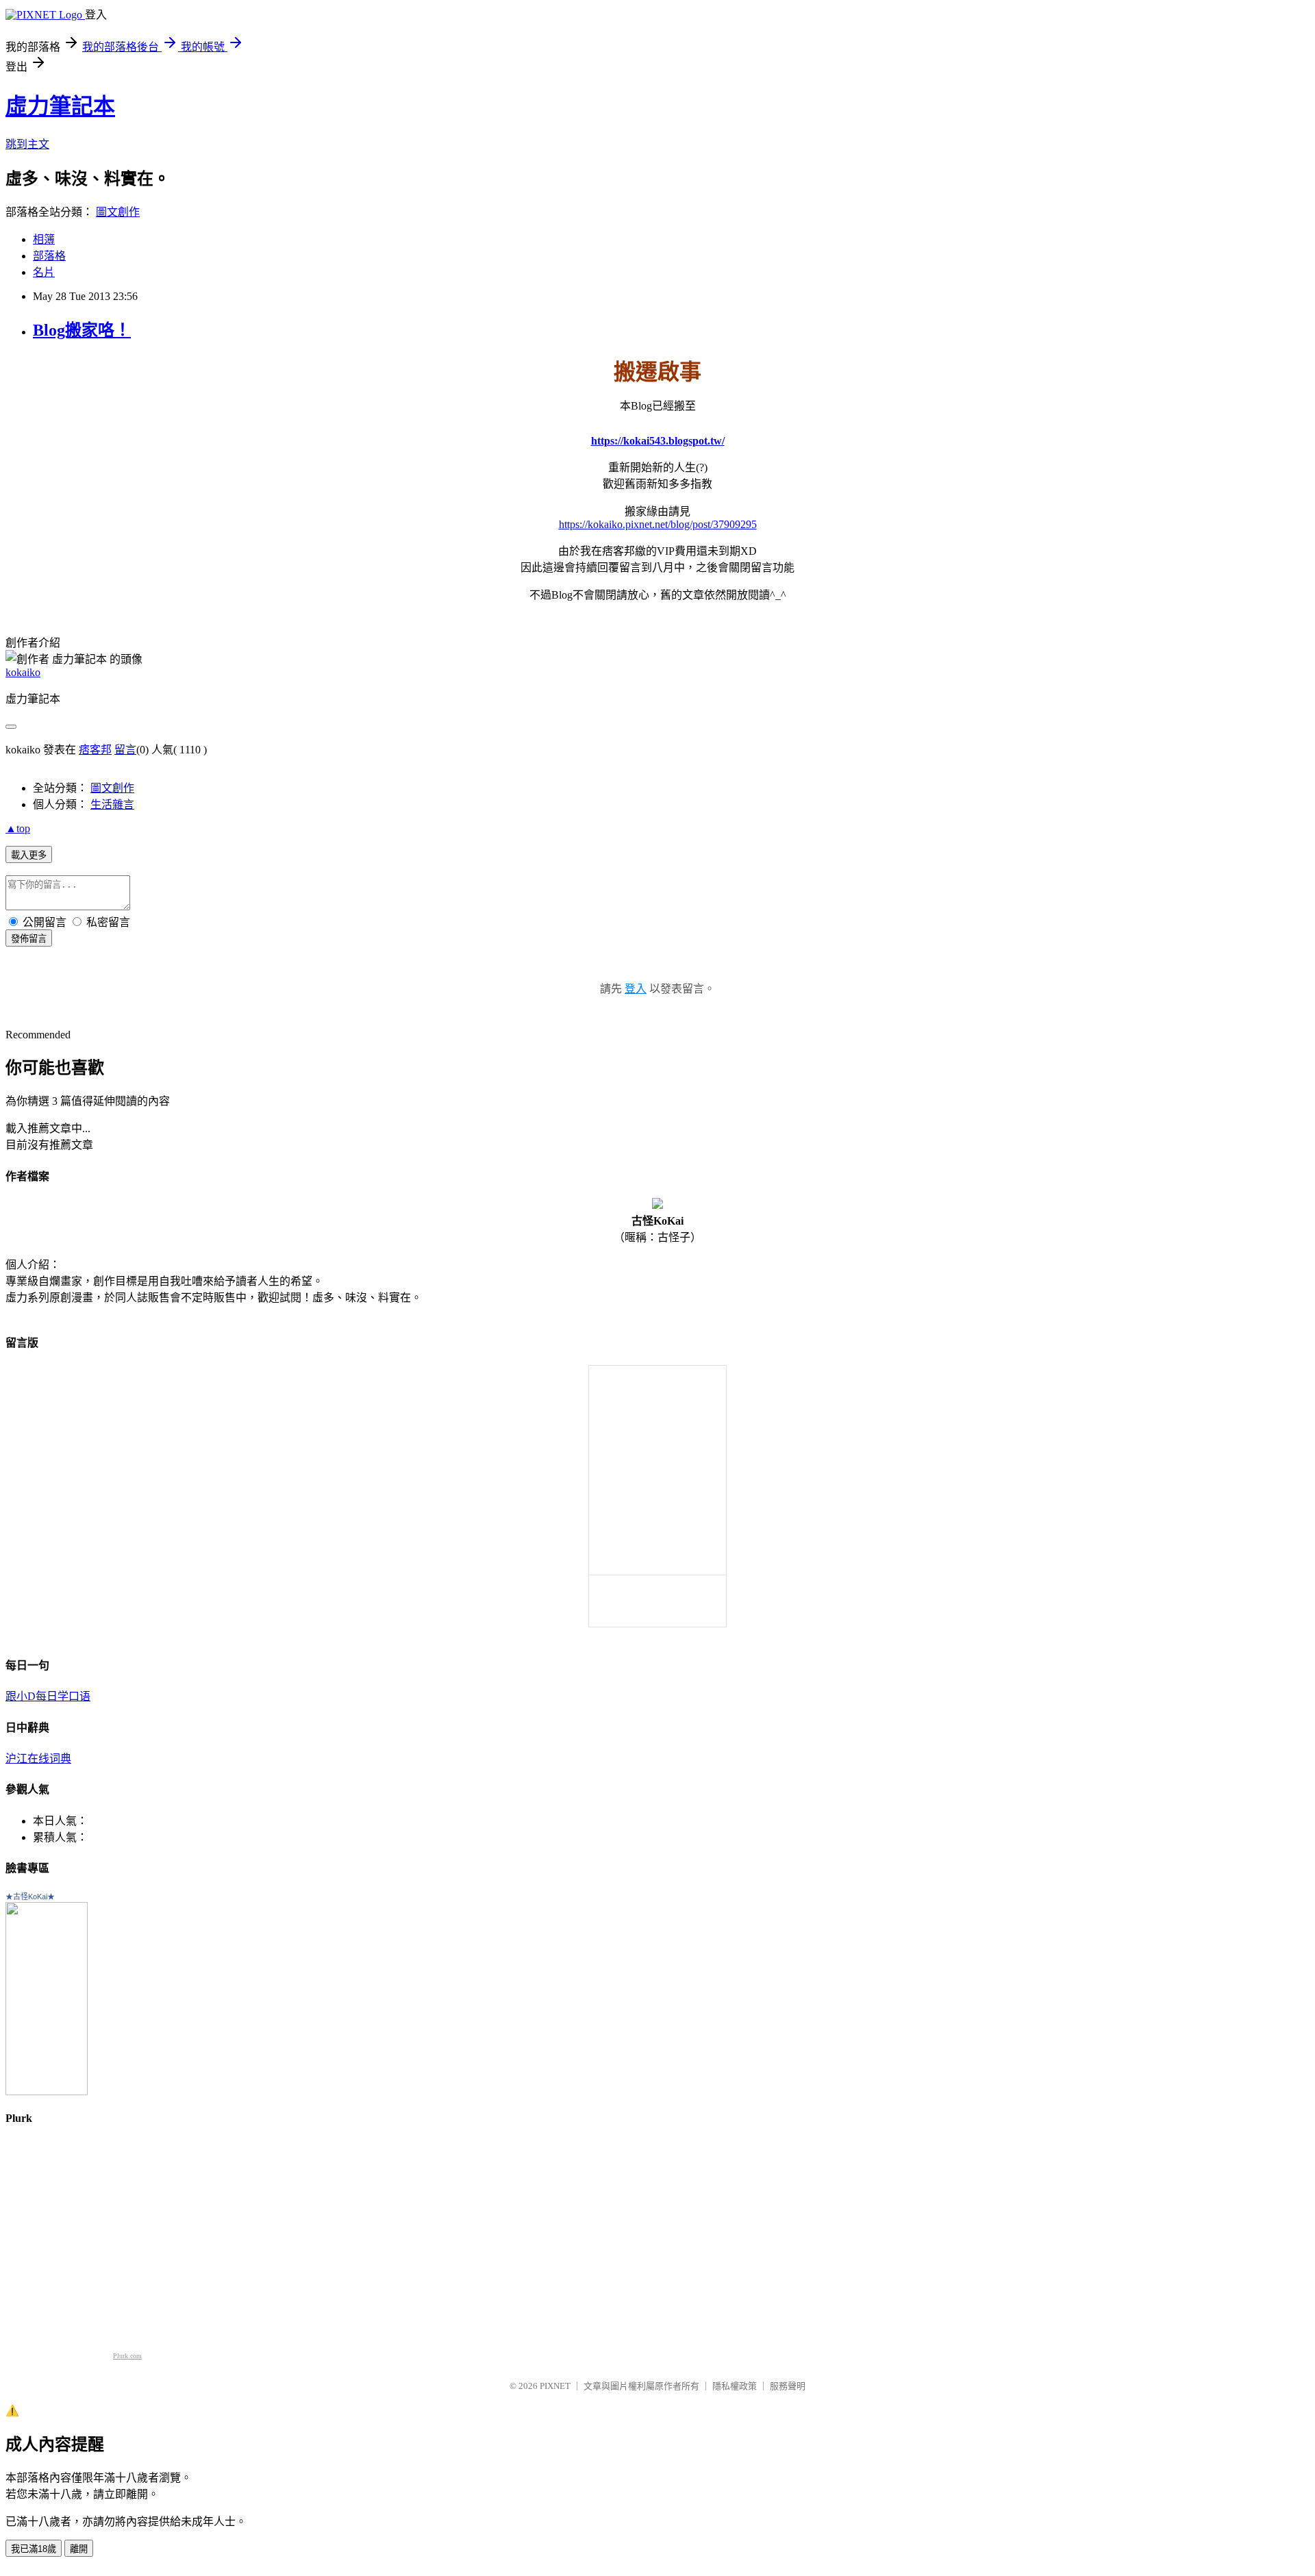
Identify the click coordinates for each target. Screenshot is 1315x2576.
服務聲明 (788, 2386)
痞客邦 (95, 750)
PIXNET (555, 2386)
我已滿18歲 (34, 2549)
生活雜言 (112, 804)
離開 (79, 2549)
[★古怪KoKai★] (47, 2091)
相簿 (44, 239)
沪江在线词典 (38, 1759)
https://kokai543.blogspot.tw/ (658, 441)
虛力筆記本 (60, 106)
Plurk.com (127, 2356)
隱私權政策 (735, 2386)
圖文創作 (118, 212)
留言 (125, 750)
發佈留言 (29, 939)
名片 (44, 272)
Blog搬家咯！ (82, 330)
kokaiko (23, 672)
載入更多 (29, 855)
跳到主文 (27, 144)
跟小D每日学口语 (48, 1696)
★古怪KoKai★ (30, 1897)
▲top (18, 828)
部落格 (49, 256)
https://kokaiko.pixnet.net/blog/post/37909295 (658, 524)
